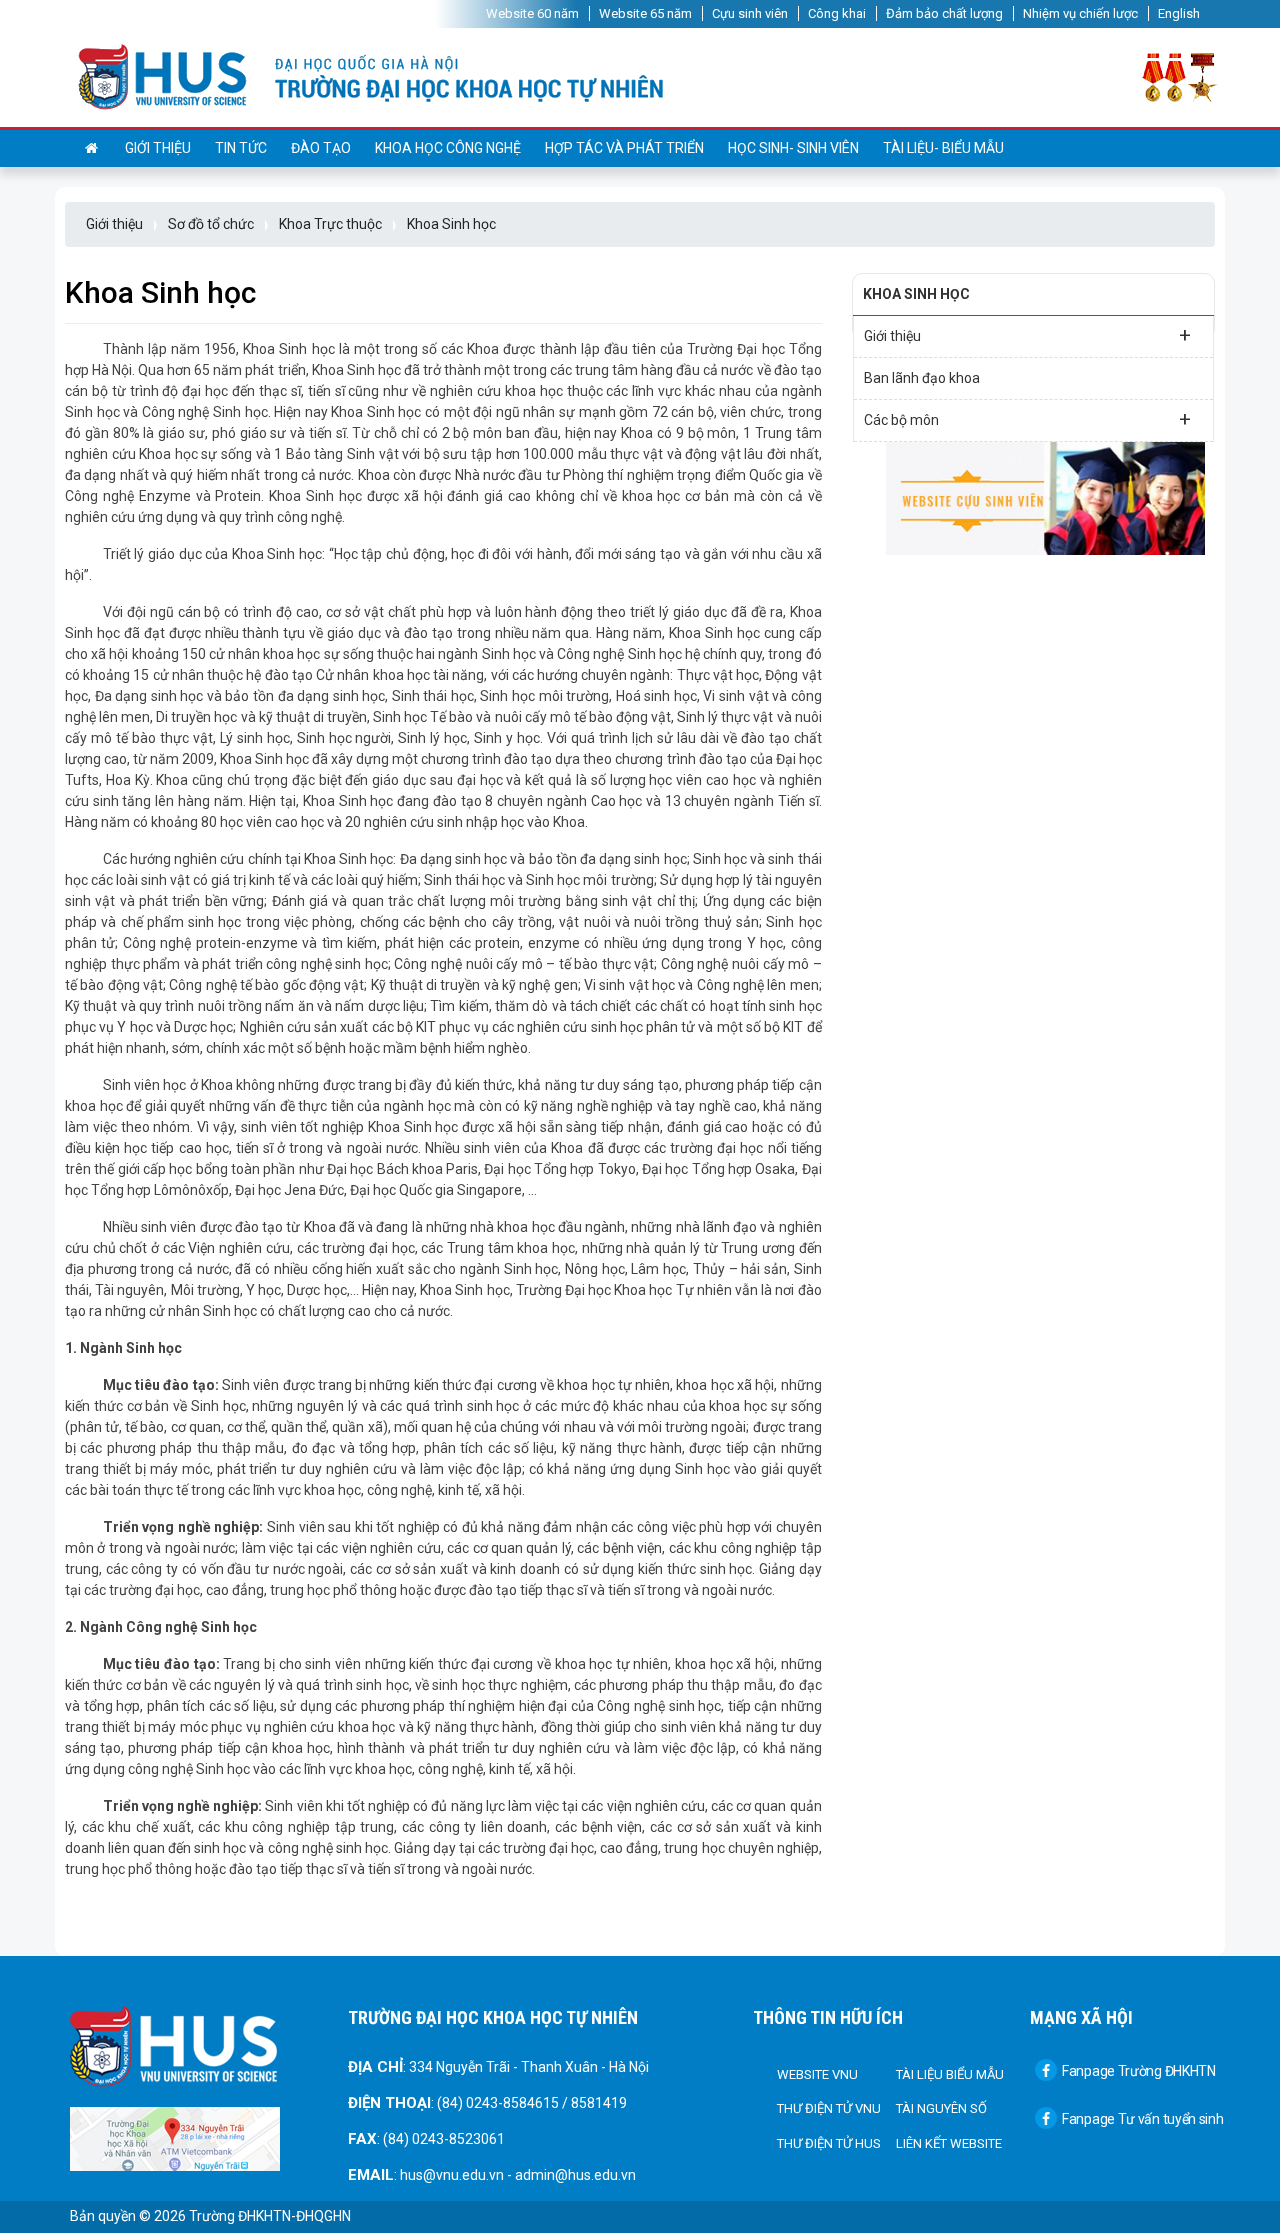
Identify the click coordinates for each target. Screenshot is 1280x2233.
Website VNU (817, 2074)
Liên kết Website (949, 2143)
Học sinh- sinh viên (793, 148)
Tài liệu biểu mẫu (950, 2074)
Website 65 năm (645, 13)
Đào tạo (321, 148)
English (1179, 13)
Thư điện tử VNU (829, 2108)
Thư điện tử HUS (829, 2143)
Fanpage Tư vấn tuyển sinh (1143, 2119)
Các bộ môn (1027, 419)
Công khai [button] (837, 13)
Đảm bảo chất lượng (944, 13)
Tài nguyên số (941, 2108)
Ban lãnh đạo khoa (922, 378)
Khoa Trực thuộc (330, 224)
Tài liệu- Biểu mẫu (943, 148)
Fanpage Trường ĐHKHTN (1139, 2071)
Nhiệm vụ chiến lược (1080, 13)
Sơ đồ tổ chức (211, 224)
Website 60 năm (532, 13)
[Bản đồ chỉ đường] (175, 2138)
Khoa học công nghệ (448, 148)
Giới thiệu (158, 148)
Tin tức (241, 148)
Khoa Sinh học (451, 224)
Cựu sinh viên (750, 13)
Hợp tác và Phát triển (624, 148)
